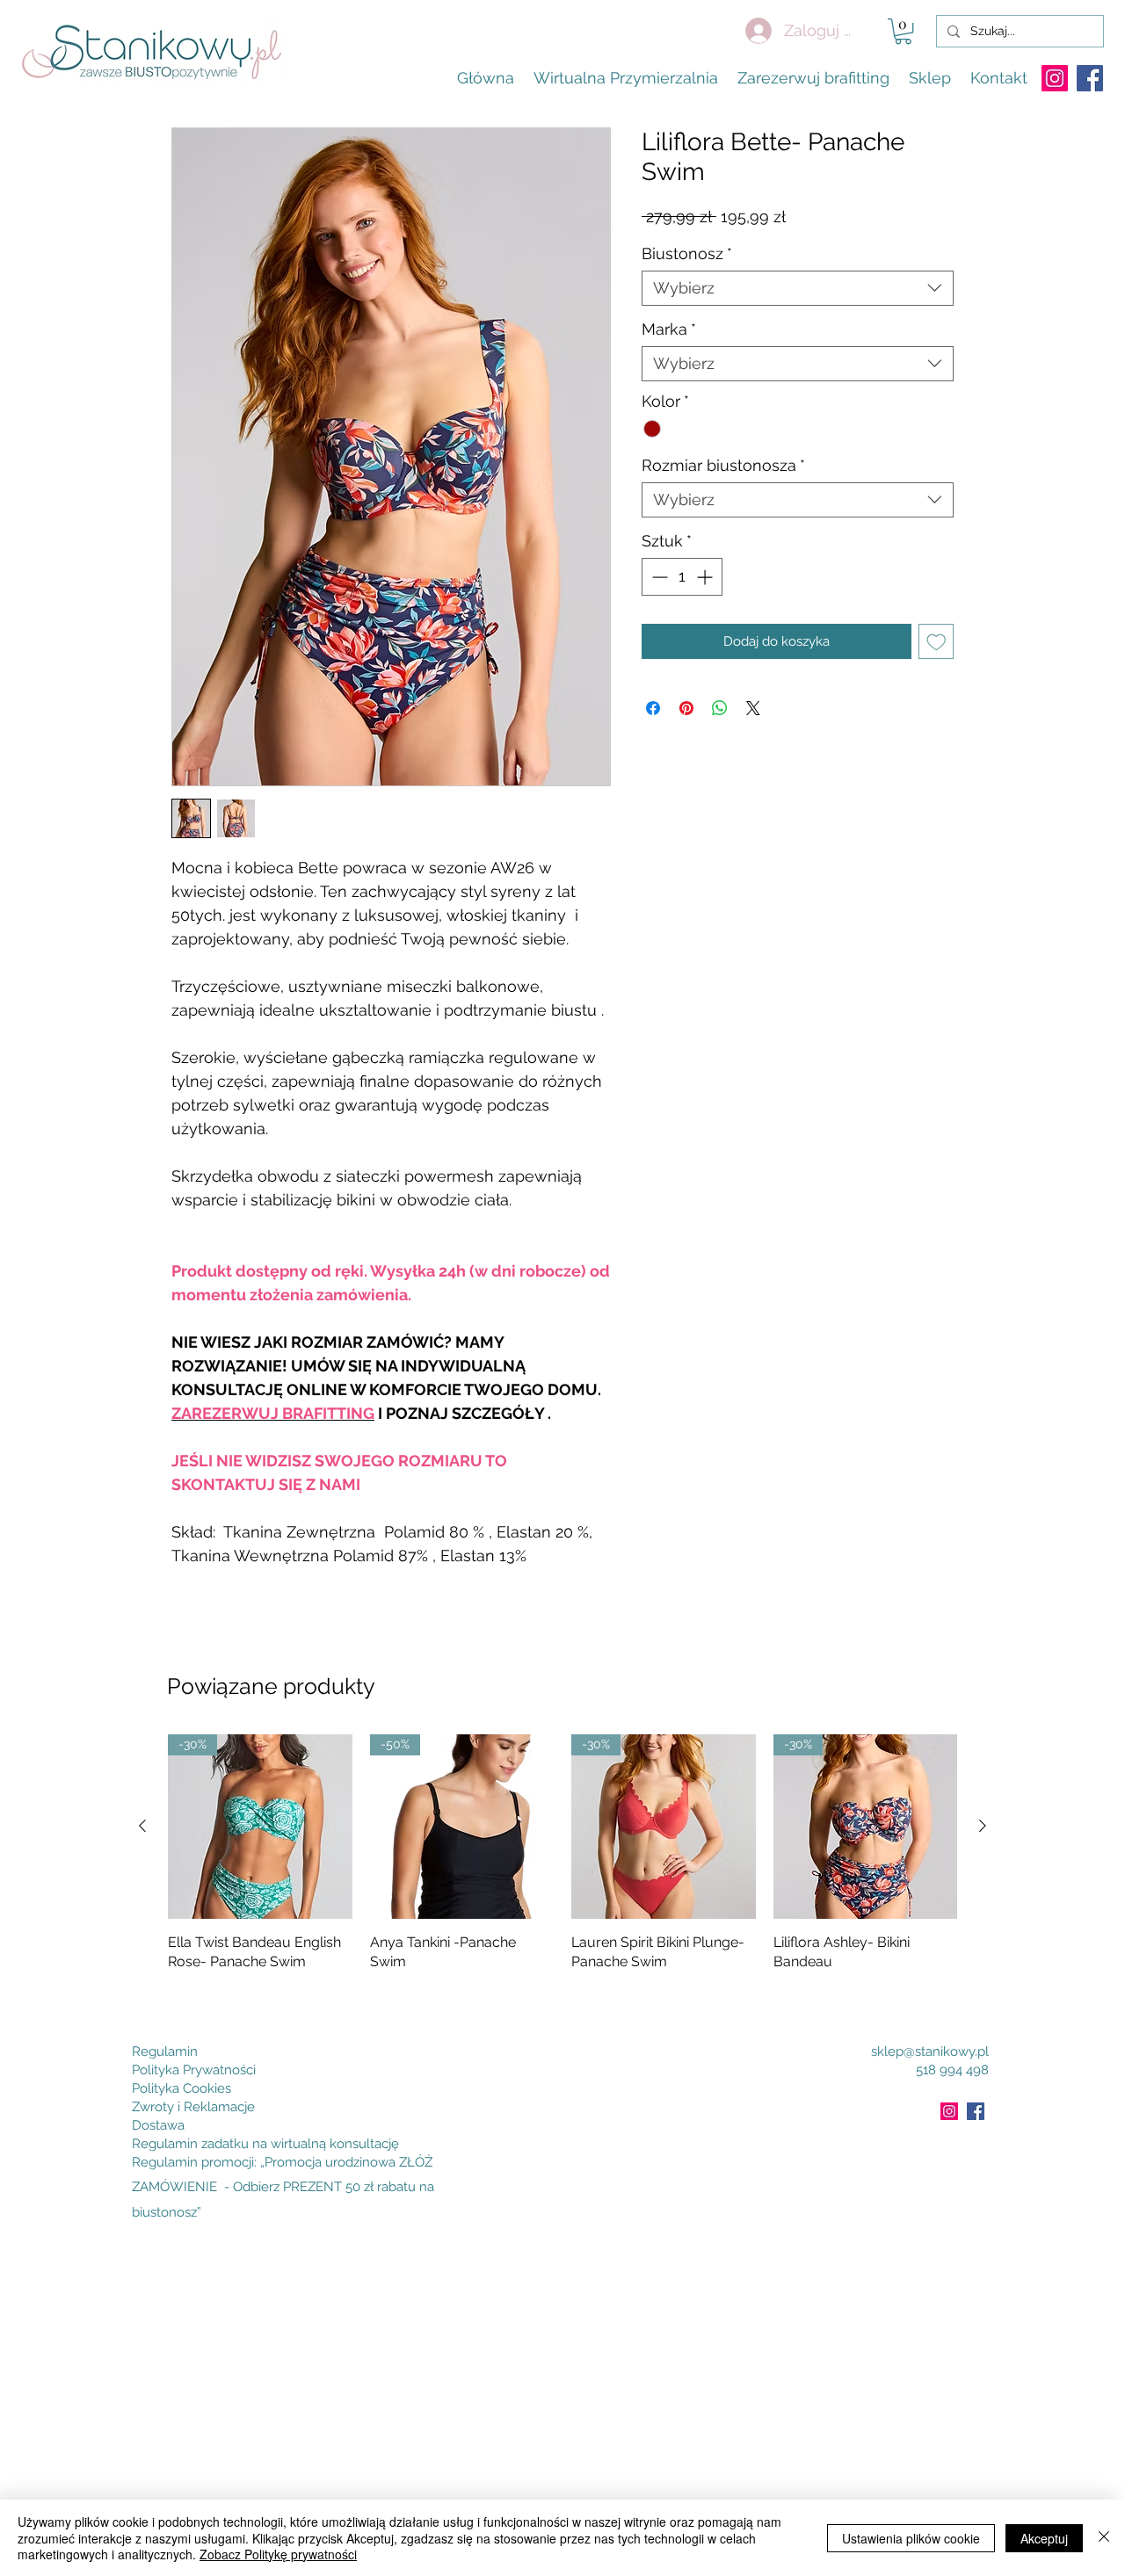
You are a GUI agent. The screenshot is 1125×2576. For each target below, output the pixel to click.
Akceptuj (1044, 2538)
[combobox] (798, 288)
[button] (903, 31)
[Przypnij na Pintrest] (686, 708)
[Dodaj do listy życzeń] (936, 642)
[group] (562, 1865)
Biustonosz (687, 253)
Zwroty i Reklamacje (193, 2107)
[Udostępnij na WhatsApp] (720, 708)
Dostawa (158, 2125)
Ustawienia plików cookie (911, 2538)
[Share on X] (753, 708)
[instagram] (1055, 78)
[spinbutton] (682, 577)
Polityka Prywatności (194, 2070)
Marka (669, 329)
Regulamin (165, 2051)
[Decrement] (658, 577)
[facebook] (1090, 78)
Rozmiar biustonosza (723, 465)
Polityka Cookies (181, 2088)
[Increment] (706, 577)
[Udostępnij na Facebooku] (653, 708)
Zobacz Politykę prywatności (278, 2554)
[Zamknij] (1104, 2538)
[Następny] (983, 1826)
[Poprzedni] (142, 1826)
